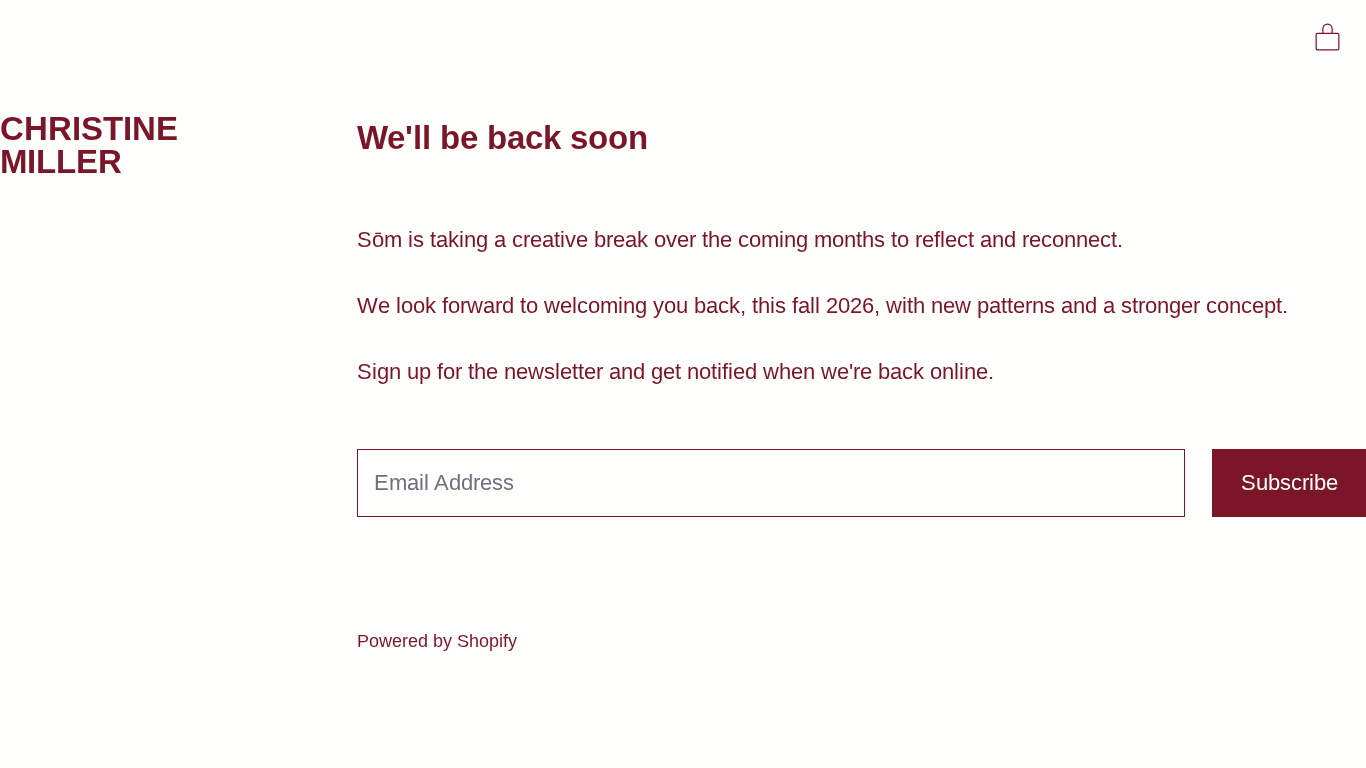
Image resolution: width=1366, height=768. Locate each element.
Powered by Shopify (437, 640)
